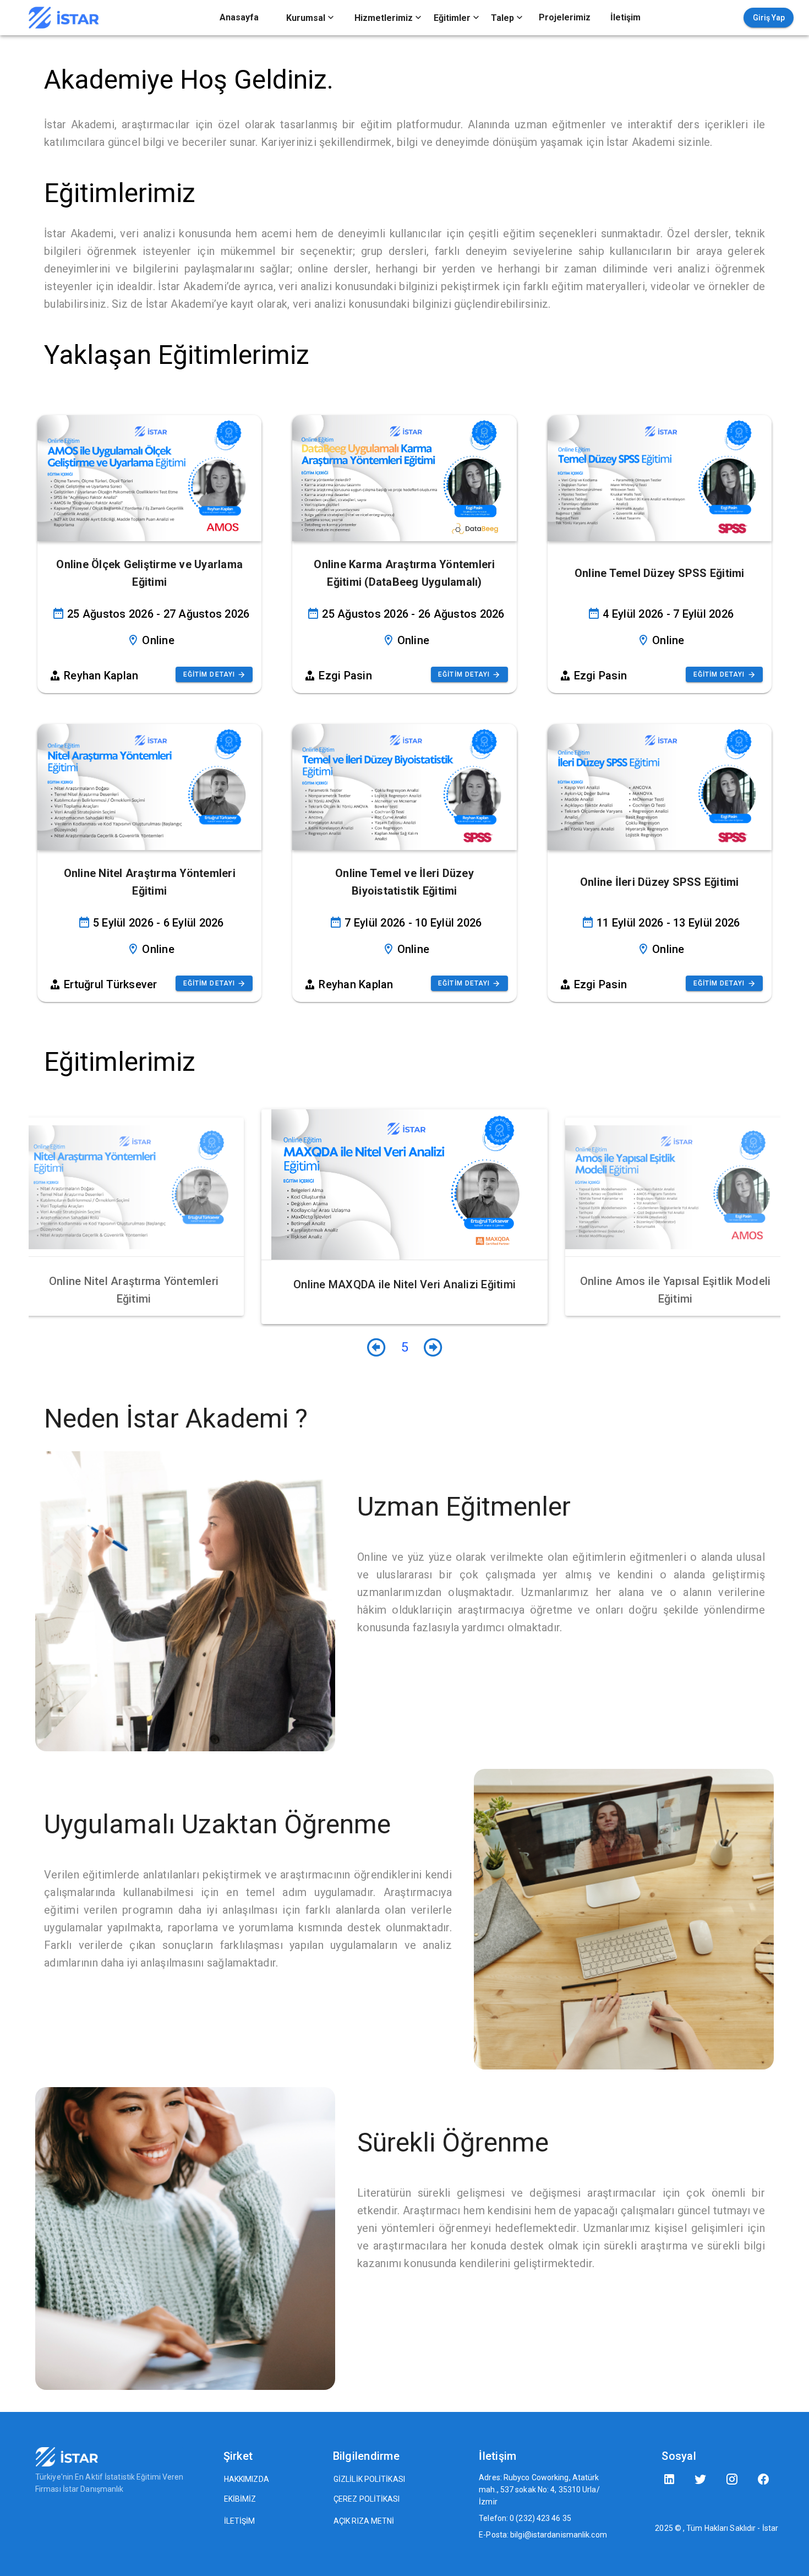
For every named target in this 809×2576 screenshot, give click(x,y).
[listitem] (239, 18)
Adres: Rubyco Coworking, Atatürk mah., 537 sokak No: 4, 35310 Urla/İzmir (539, 2490)
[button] (310, 18)
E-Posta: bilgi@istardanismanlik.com (543, 2535)
